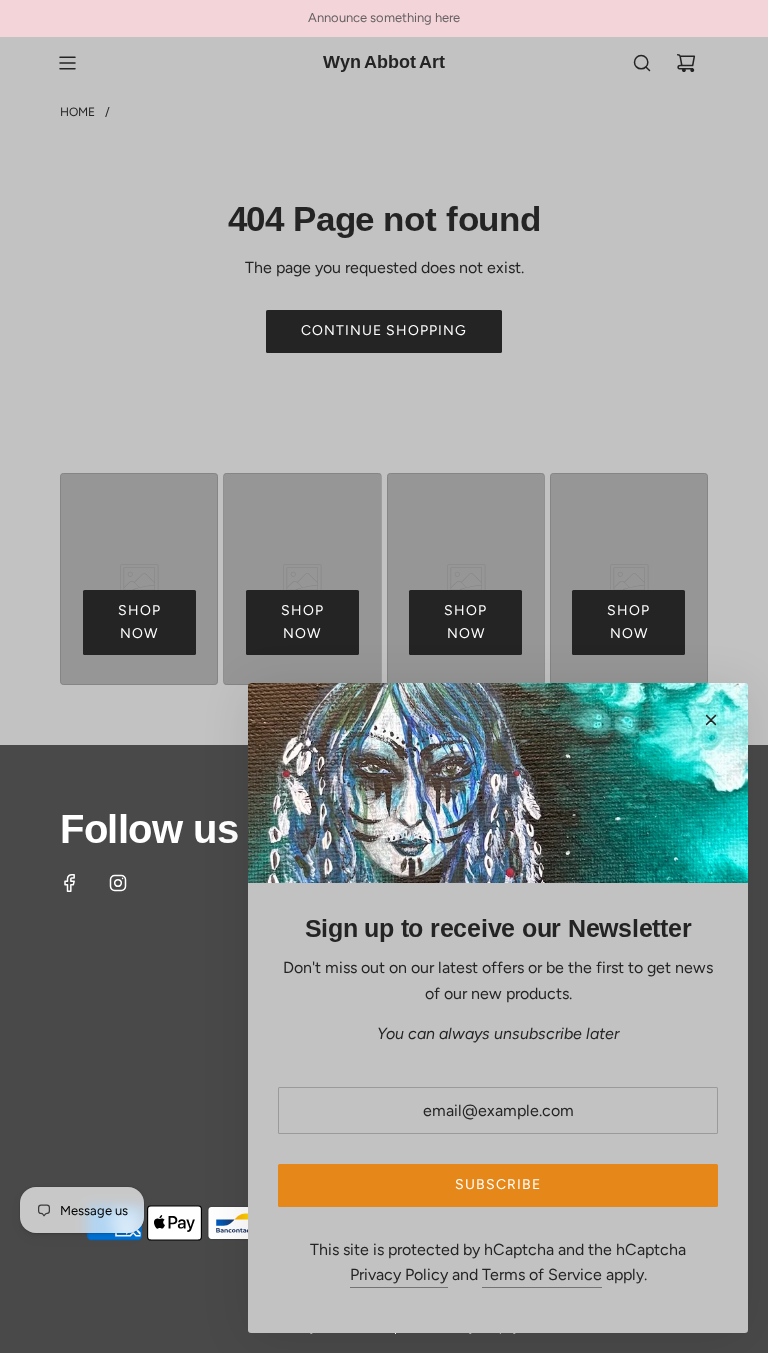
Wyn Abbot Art (384, 62)
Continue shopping (384, 330)
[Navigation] (67, 63)
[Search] (642, 63)
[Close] (711, 720)
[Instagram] (118, 883)
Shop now (139, 621)
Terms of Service (542, 1274)
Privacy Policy (399, 1274)
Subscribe (498, 1184)
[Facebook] (70, 883)
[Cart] (686, 63)
